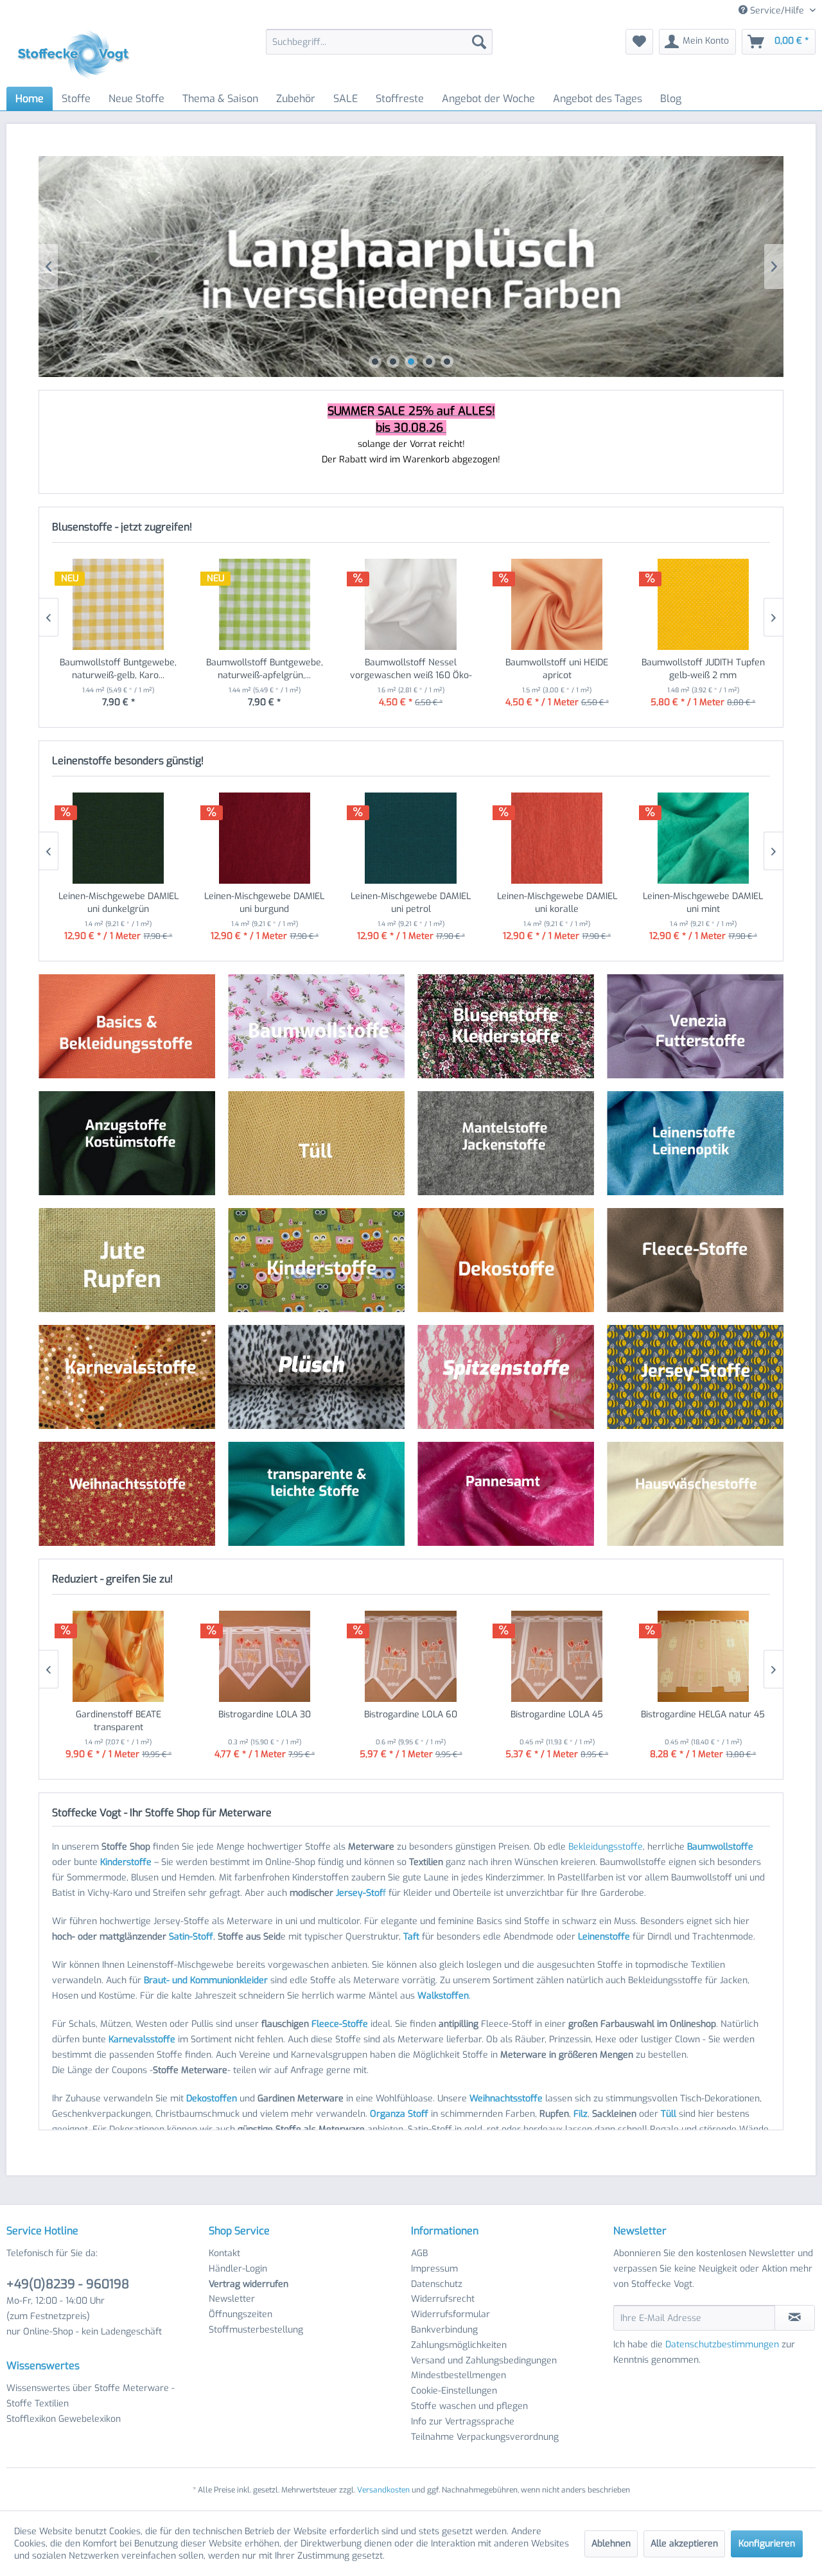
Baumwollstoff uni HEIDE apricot (557, 669)
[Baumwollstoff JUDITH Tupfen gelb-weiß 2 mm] (703, 604)
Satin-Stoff (191, 1937)
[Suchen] (479, 42)
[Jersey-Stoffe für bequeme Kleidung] (695, 1377)
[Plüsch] (316, 1377)
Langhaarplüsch (411, 267)
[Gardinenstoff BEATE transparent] (119, 1656)
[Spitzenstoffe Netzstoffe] (506, 1377)
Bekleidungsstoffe (606, 1847)
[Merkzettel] (639, 42)
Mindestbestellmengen (459, 2375)
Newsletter (232, 2299)
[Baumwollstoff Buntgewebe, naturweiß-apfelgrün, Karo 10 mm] (265, 604)
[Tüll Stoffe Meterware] (316, 1143)
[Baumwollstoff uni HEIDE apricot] (557, 604)
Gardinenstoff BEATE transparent (118, 1721)
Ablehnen (611, 2544)
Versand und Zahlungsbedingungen (484, 2361)
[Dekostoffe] (506, 1260)
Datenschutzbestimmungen (722, 2344)
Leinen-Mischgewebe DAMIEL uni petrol (411, 903)
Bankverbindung (444, 2330)
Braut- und (166, 1980)
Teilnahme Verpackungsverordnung (485, 2437)
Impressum (434, 2269)
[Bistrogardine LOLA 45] (557, 1656)
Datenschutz (437, 2284)
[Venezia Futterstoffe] (695, 1027)
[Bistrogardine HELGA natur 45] (703, 1656)
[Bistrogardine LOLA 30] (265, 1656)
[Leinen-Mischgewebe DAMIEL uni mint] (703, 838)
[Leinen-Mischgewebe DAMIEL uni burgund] (265, 838)
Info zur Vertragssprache (463, 2422)
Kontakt (224, 2253)
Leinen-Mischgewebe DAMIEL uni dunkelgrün (118, 903)
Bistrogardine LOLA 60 (411, 1714)
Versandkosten (383, 2490)
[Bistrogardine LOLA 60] (411, 1656)
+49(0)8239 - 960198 (68, 2284)
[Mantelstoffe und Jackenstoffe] (506, 1143)
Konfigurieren (767, 2544)
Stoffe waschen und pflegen (469, 2406)
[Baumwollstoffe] (316, 1026)
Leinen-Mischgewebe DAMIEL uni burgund (264, 903)
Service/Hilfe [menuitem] (777, 11)
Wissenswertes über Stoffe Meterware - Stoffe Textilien (91, 2396)
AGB (419, 2253)
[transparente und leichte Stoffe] (316, 1494)
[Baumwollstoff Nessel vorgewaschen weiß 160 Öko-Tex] (411, 604)
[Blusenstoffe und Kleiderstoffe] (506, 1027)
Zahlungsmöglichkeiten (459, 2345)
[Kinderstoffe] (316, 1260)
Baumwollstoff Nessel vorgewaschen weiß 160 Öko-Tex (411, 669)
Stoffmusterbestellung (256, 2330)
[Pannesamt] (506, 1494)
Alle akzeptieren (684, 2544)
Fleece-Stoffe (340, 2024)
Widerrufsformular (450, 2314)
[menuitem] (379, 42)
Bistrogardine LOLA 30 (265, 1714)
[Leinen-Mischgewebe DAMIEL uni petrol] (411, 838)
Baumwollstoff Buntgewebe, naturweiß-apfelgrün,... (265, 669)
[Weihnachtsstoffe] (127, 1494)
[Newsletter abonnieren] (795, 2318)
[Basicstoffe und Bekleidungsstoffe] (127, 1027)
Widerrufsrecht (443, 2299)
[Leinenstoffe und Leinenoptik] (695, 1143)
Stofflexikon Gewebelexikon (64, 2419)
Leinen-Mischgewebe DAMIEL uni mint (703, 903)
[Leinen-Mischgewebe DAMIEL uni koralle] (557, 838)
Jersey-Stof (359, 1893)
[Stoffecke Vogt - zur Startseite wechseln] (78, 55)
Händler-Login (238, 2269)
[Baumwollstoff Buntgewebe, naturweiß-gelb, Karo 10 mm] (119, 604)
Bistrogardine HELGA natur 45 (703, 1714)
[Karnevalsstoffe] (127, 1377)
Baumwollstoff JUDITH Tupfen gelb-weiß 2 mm (703, 669)
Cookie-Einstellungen (454, 2391)
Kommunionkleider (229, 1980)
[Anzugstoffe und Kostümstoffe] (127, 1143)
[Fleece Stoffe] (695, 1260)
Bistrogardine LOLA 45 (557, 1714)
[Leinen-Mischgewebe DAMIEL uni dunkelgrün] (119, 838)
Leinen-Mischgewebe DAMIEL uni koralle (557, 903)
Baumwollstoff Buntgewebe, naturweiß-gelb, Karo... (118, 669)
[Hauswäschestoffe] (695, 1494)
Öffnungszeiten (240, 2314)
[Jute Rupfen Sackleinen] (127, 1260)
